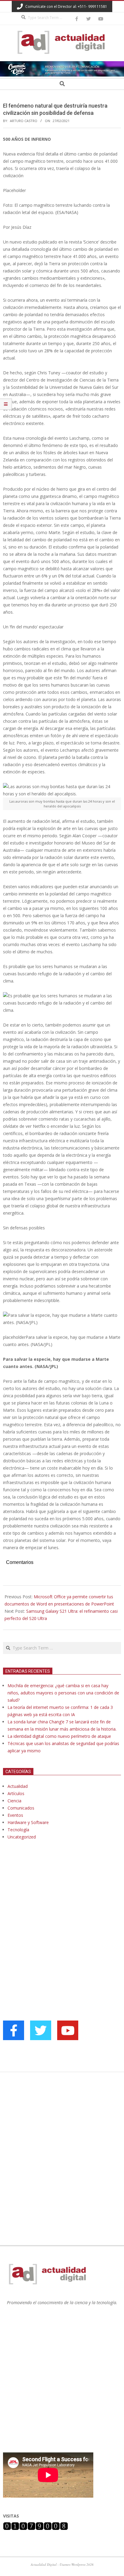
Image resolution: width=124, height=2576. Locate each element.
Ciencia (14, 1801)
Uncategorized (22, 1837)
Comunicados (21, 1808)
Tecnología (18, 1830)
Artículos (16, 1793)
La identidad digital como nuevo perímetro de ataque (59, 1736)
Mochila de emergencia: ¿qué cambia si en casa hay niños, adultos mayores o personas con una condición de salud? (63, 1693)
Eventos (15, 1815)
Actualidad (18, 1786)
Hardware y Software (28, 1822)
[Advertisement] (48, 1906)
